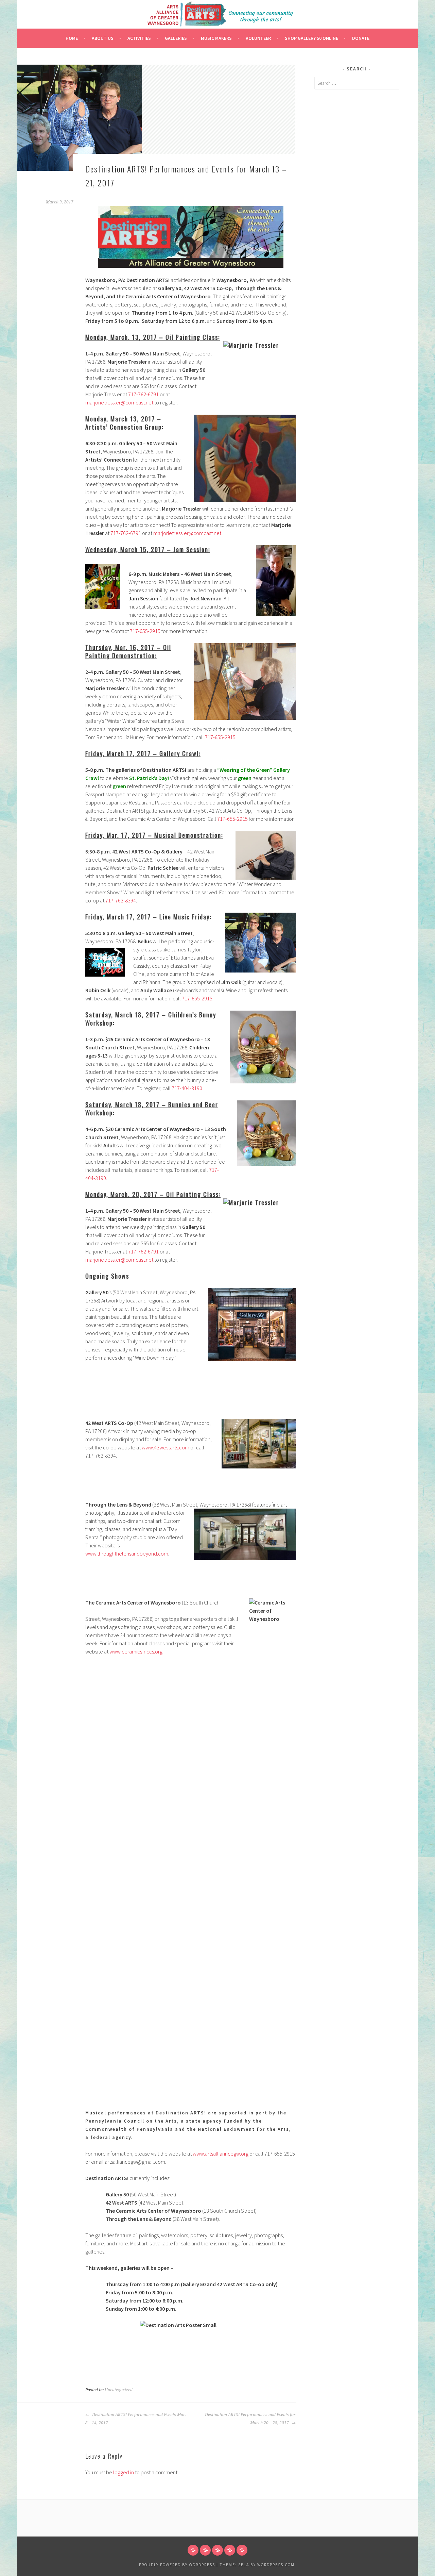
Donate (361, 38)
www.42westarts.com (166, 1447)
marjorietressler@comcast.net (119, 402)
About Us (103, 38)
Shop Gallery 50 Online (311, 38)
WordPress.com (276, 2565)
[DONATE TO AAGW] (217, 2550)
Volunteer (258, 38)
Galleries (176, 38)
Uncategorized (119, 2390)
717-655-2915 (145, 631)
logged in (124, 2472)
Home (72, 38)
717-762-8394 (121, 900)
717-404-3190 (187, 1088)
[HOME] (193, 2550)
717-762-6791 (143, 394)
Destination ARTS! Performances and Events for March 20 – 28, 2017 (250, 2419)
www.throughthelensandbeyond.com (127, 1553)
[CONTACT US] (242, 2550)
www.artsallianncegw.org (221, 2154)
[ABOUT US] (205, 2550)
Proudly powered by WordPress (177, 2565)
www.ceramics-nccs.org (136, 1651)
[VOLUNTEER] (230, 2550)
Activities (139, 38)
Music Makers (216, 38)
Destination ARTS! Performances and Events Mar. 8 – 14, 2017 (136, 2419)
